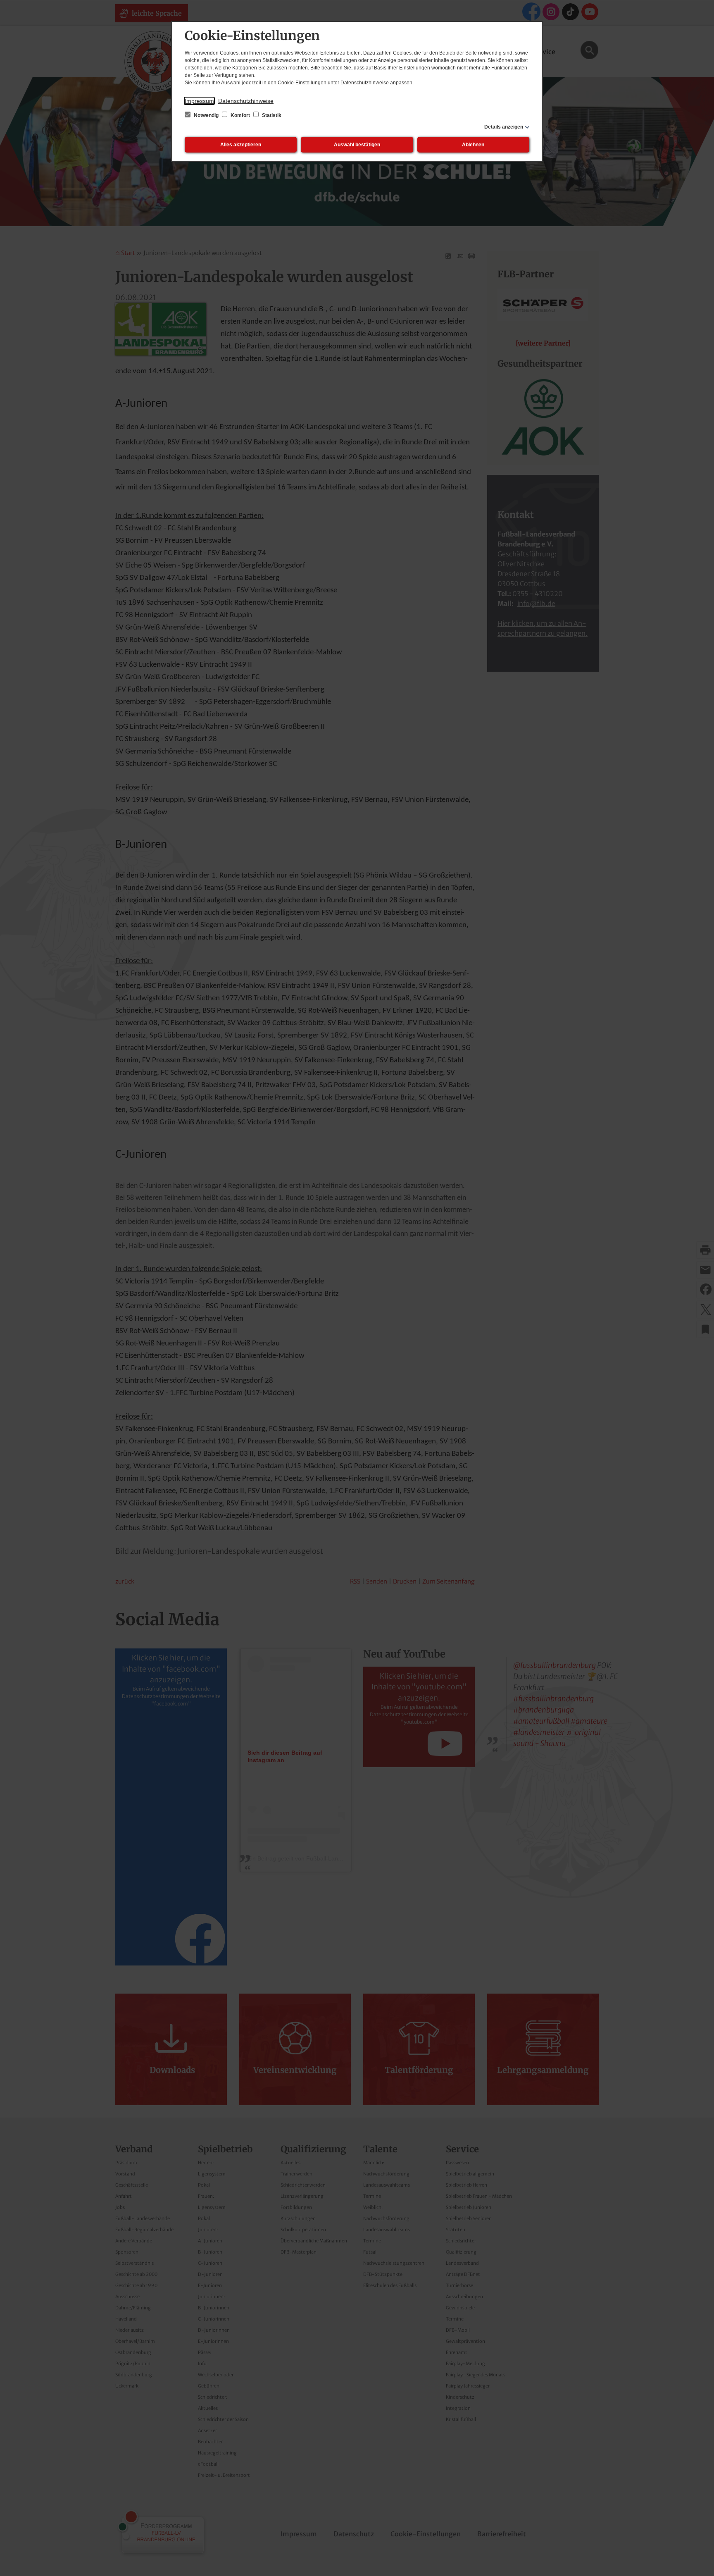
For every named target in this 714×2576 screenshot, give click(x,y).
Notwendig (206, 115)
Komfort (240, 115)
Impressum (199, 101)
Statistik (271, 115)
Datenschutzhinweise (246, 101)
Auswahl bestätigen (357, 145)
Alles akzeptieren (241, 145)
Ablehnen (473, 145)
